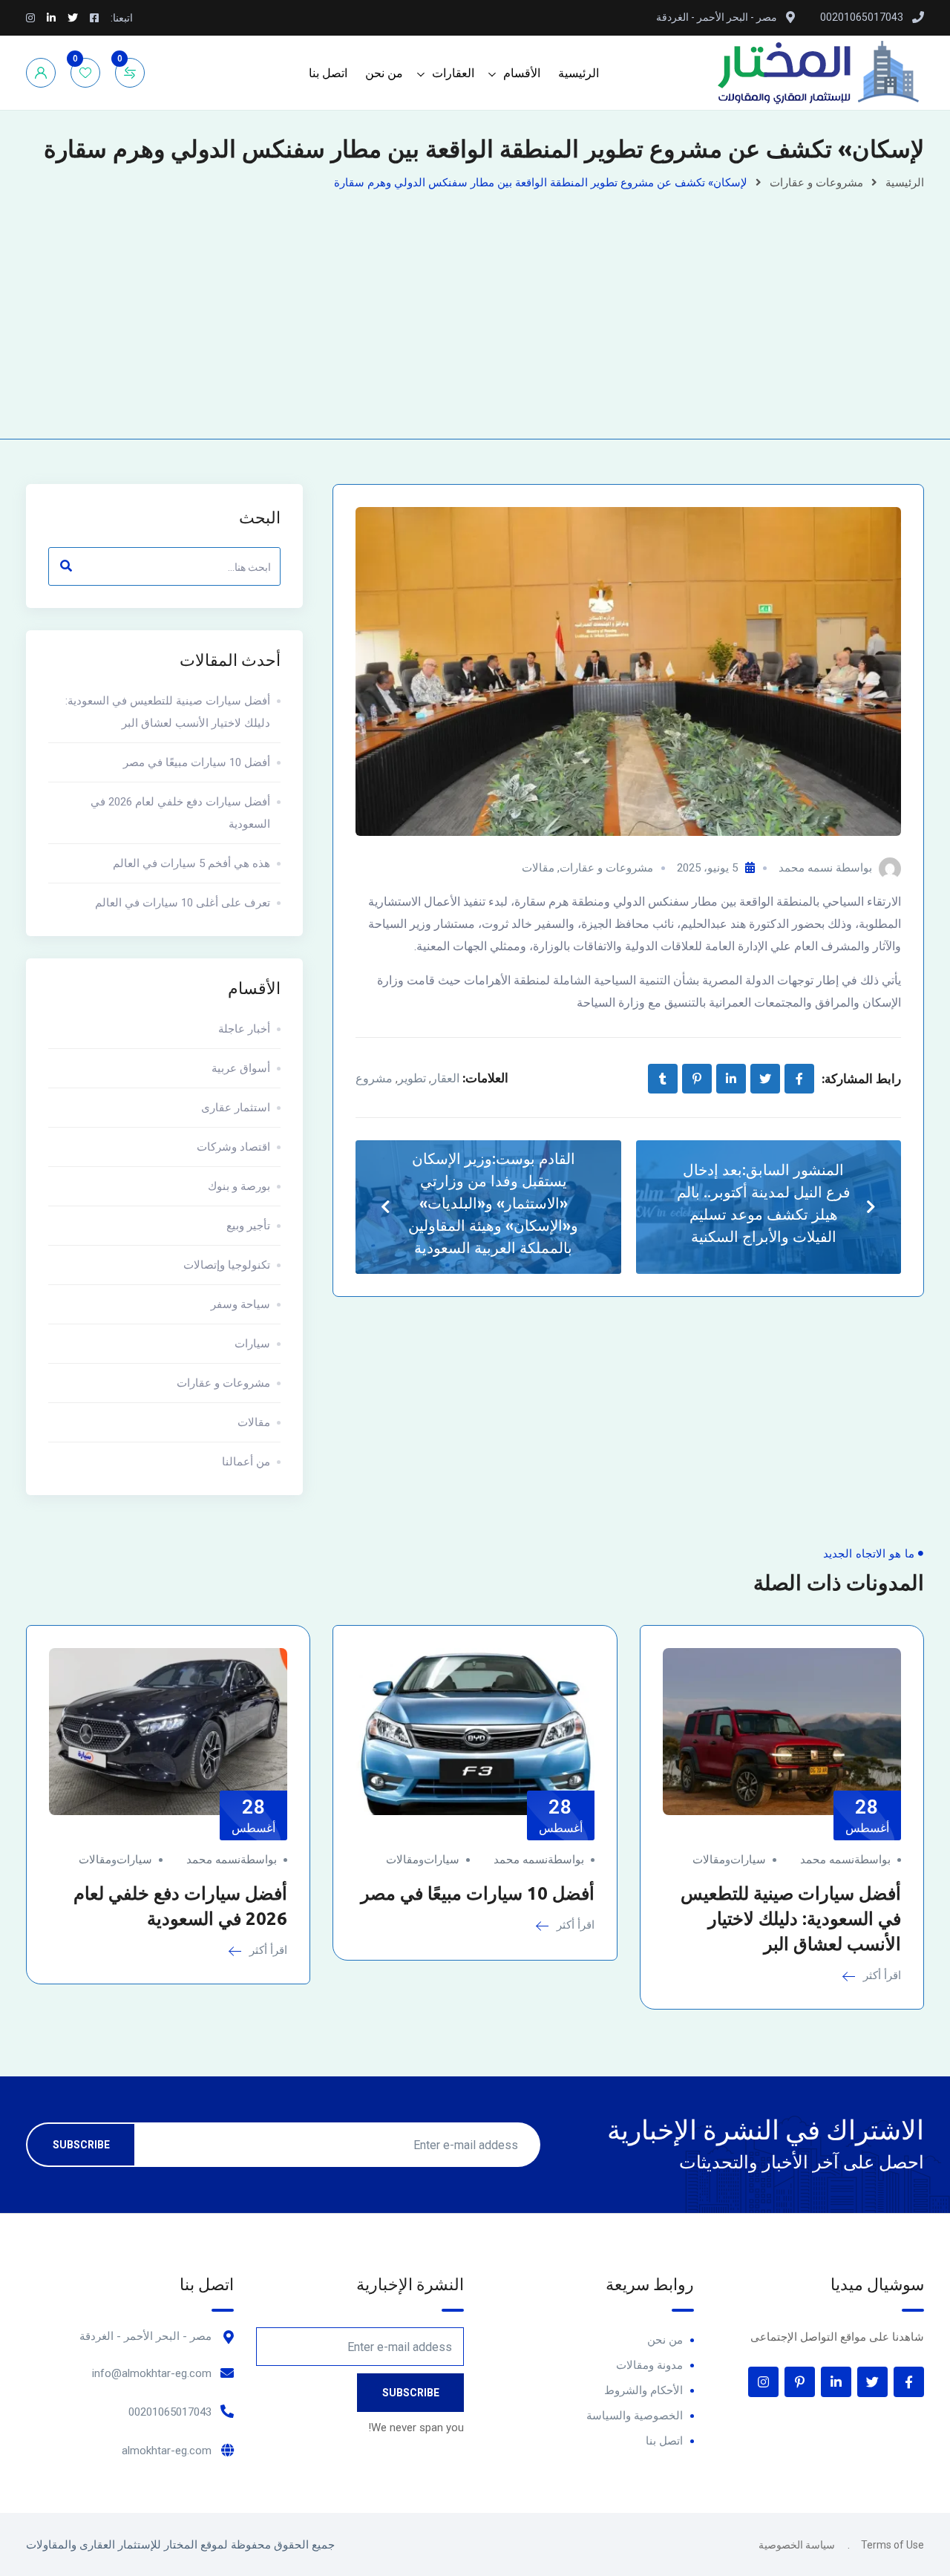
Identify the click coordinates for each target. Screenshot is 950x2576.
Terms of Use (892, 2545)
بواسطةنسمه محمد (845, 1860)
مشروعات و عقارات (816, 183)
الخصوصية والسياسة (635, 2416)
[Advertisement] (475, 305)
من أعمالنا (246, 1462)
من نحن (384, 73)
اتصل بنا (328, 73)
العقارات (453, 73)
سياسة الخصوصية (797, 2545)
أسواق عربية (241, 1068)
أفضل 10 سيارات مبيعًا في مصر (197, 762)
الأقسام (522, 73)
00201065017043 (170, 2412)
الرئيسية (579, 73)
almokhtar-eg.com (167, 2451)
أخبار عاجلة (244, 1029)
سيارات (252, 1344)
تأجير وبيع (248, 1226)
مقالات (538, 868)
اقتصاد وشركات (233, 1147)
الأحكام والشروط (643, 2390)
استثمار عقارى (236, 1108)
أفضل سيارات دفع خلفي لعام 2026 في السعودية (180, 813)
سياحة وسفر (240, 1304)
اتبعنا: (122, 18)
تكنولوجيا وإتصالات (227, 1265)
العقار (445, 1078)
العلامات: (485, 1078)
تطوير (412, 1078)
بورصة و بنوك (239, 1186)
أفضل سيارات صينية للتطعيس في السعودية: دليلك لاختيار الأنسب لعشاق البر (168, 712)
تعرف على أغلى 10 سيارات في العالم (183, 903)
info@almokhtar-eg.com (152, 2373)
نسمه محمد (806, 868)
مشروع (374, 1078)
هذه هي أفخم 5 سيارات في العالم (191, 863)
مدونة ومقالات (649, 2365)
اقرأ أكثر (881, 1975)
